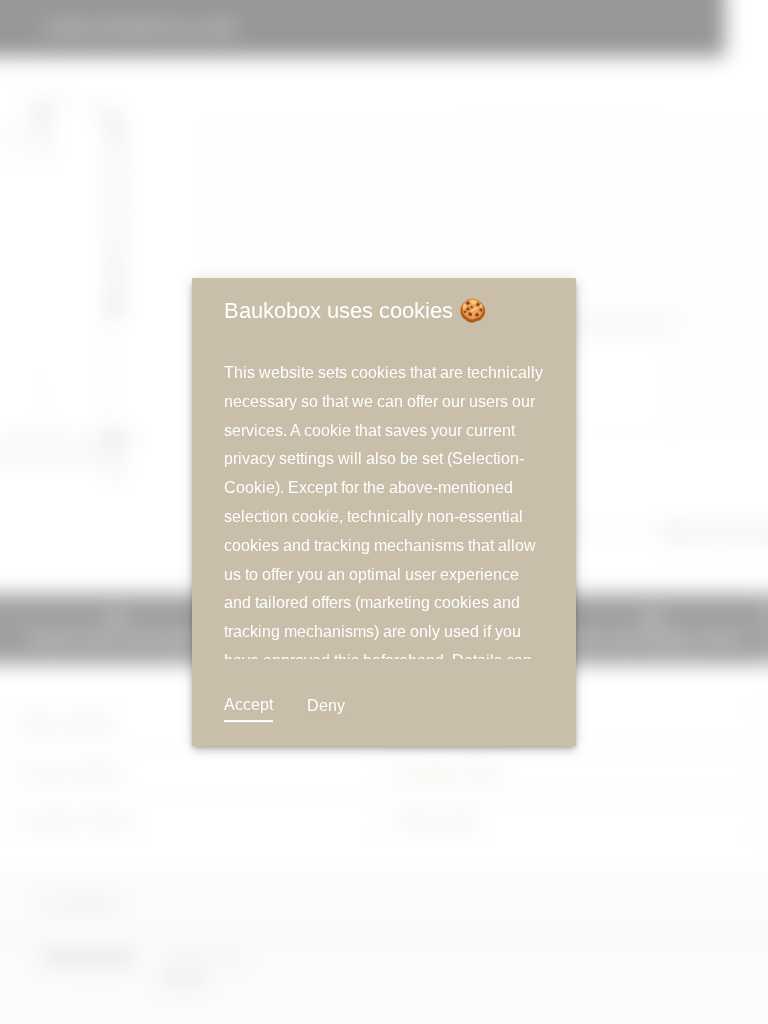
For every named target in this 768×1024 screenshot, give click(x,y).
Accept (248, 705)
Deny (323, 706)
